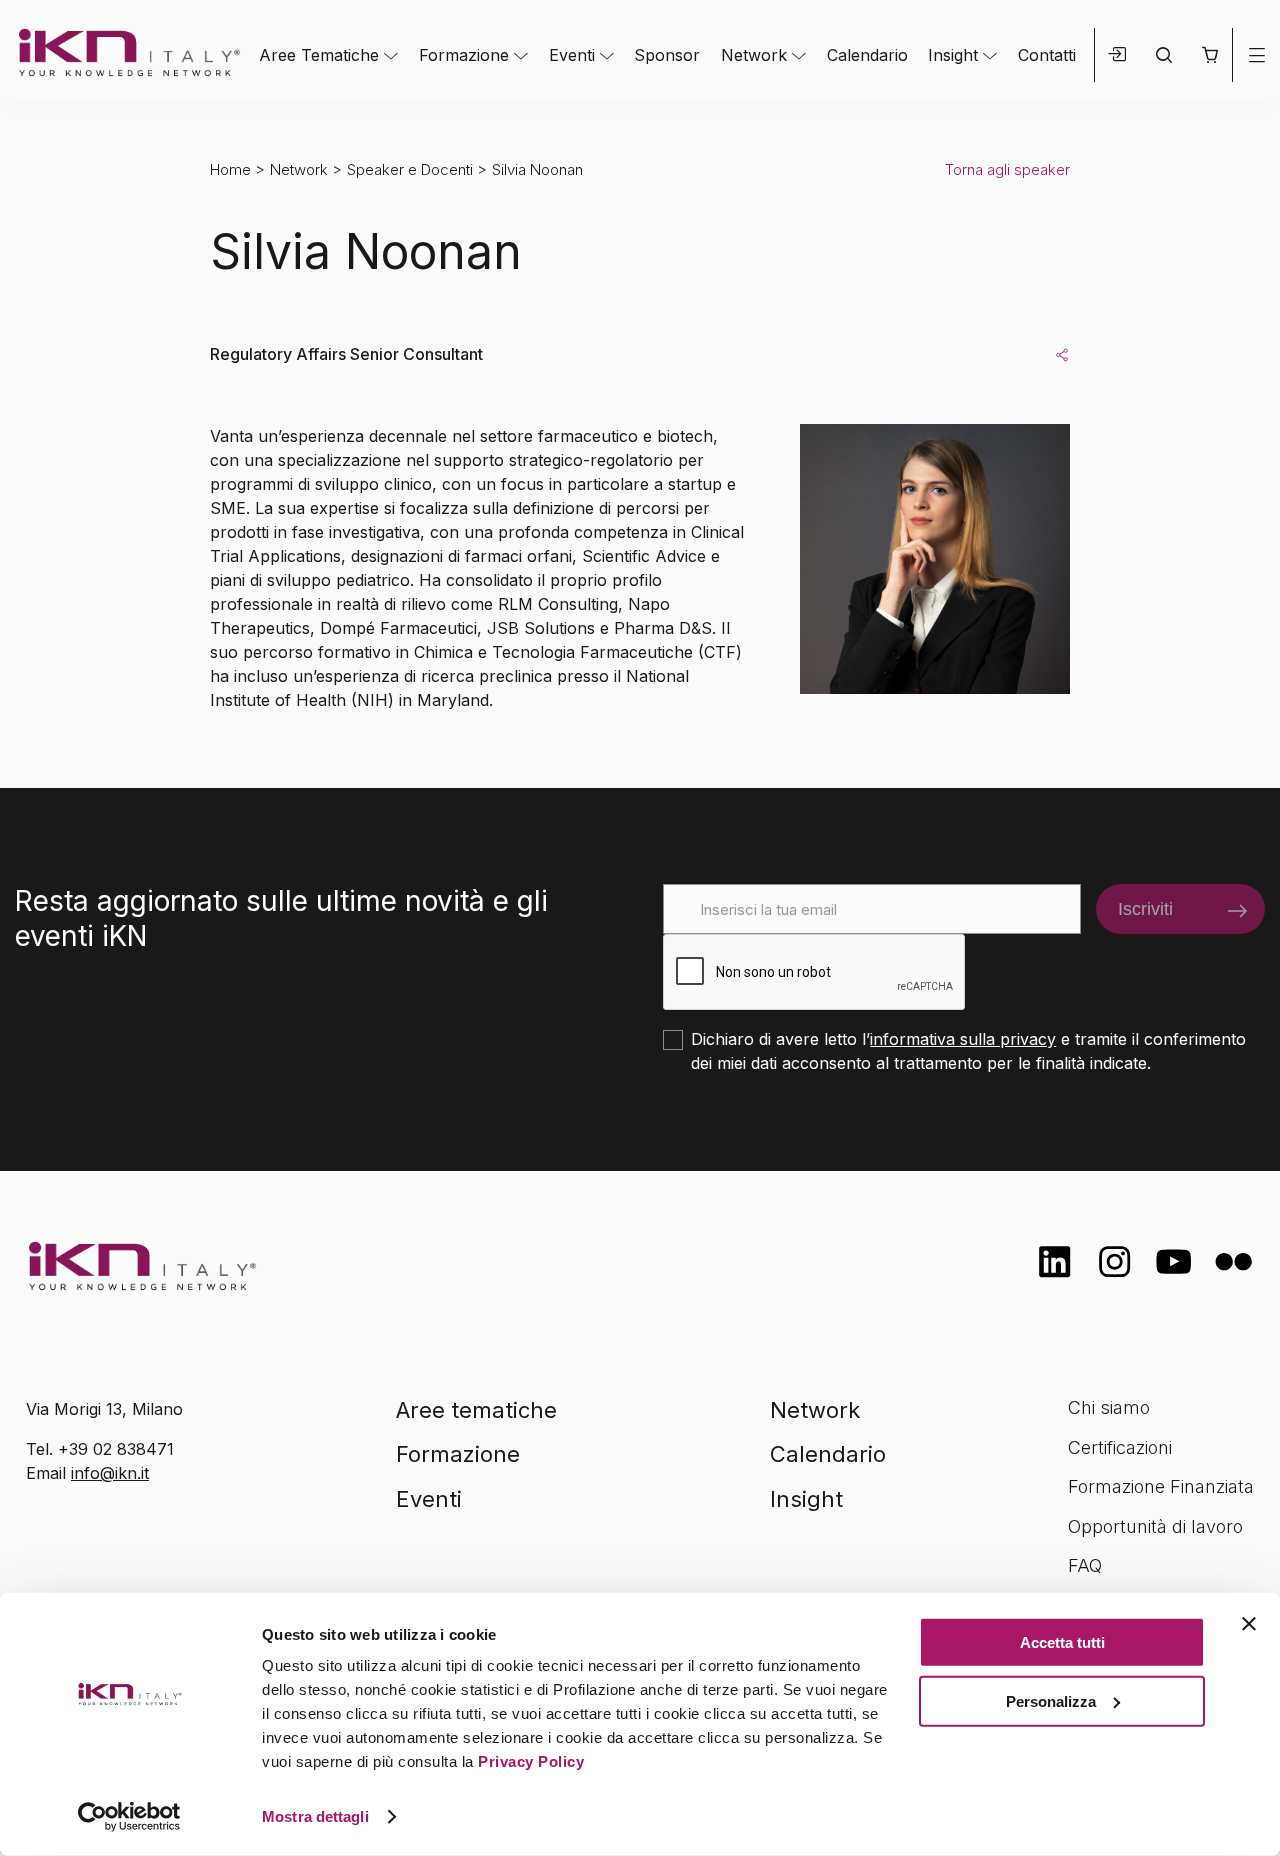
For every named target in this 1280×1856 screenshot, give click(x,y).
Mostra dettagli (315, 1816)
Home (230, 169)
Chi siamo (1109, 1407)
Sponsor (667, 55)
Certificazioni (1120, 1447)
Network (754, 55)
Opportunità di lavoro (1155, 1526)
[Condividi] (1062, 354)
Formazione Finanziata (1161, 1486)
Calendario (867, 55)
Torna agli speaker (1007, 169)
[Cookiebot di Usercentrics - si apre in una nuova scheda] (129, 1817)
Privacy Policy (531, 1761)
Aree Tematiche (319, 55)
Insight (953, 55)
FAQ (1085, 1565)
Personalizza (1051, 1700)
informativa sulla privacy (963, 1039)
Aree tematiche (476, 1410)
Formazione (464, 55)
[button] (1209, 55)
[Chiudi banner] (1249, 1624)
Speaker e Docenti (410, 169)
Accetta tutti (1062, 1642)
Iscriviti (1145, 909)
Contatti (1047, 55)
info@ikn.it (110, 1473)
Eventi (572, 55)
